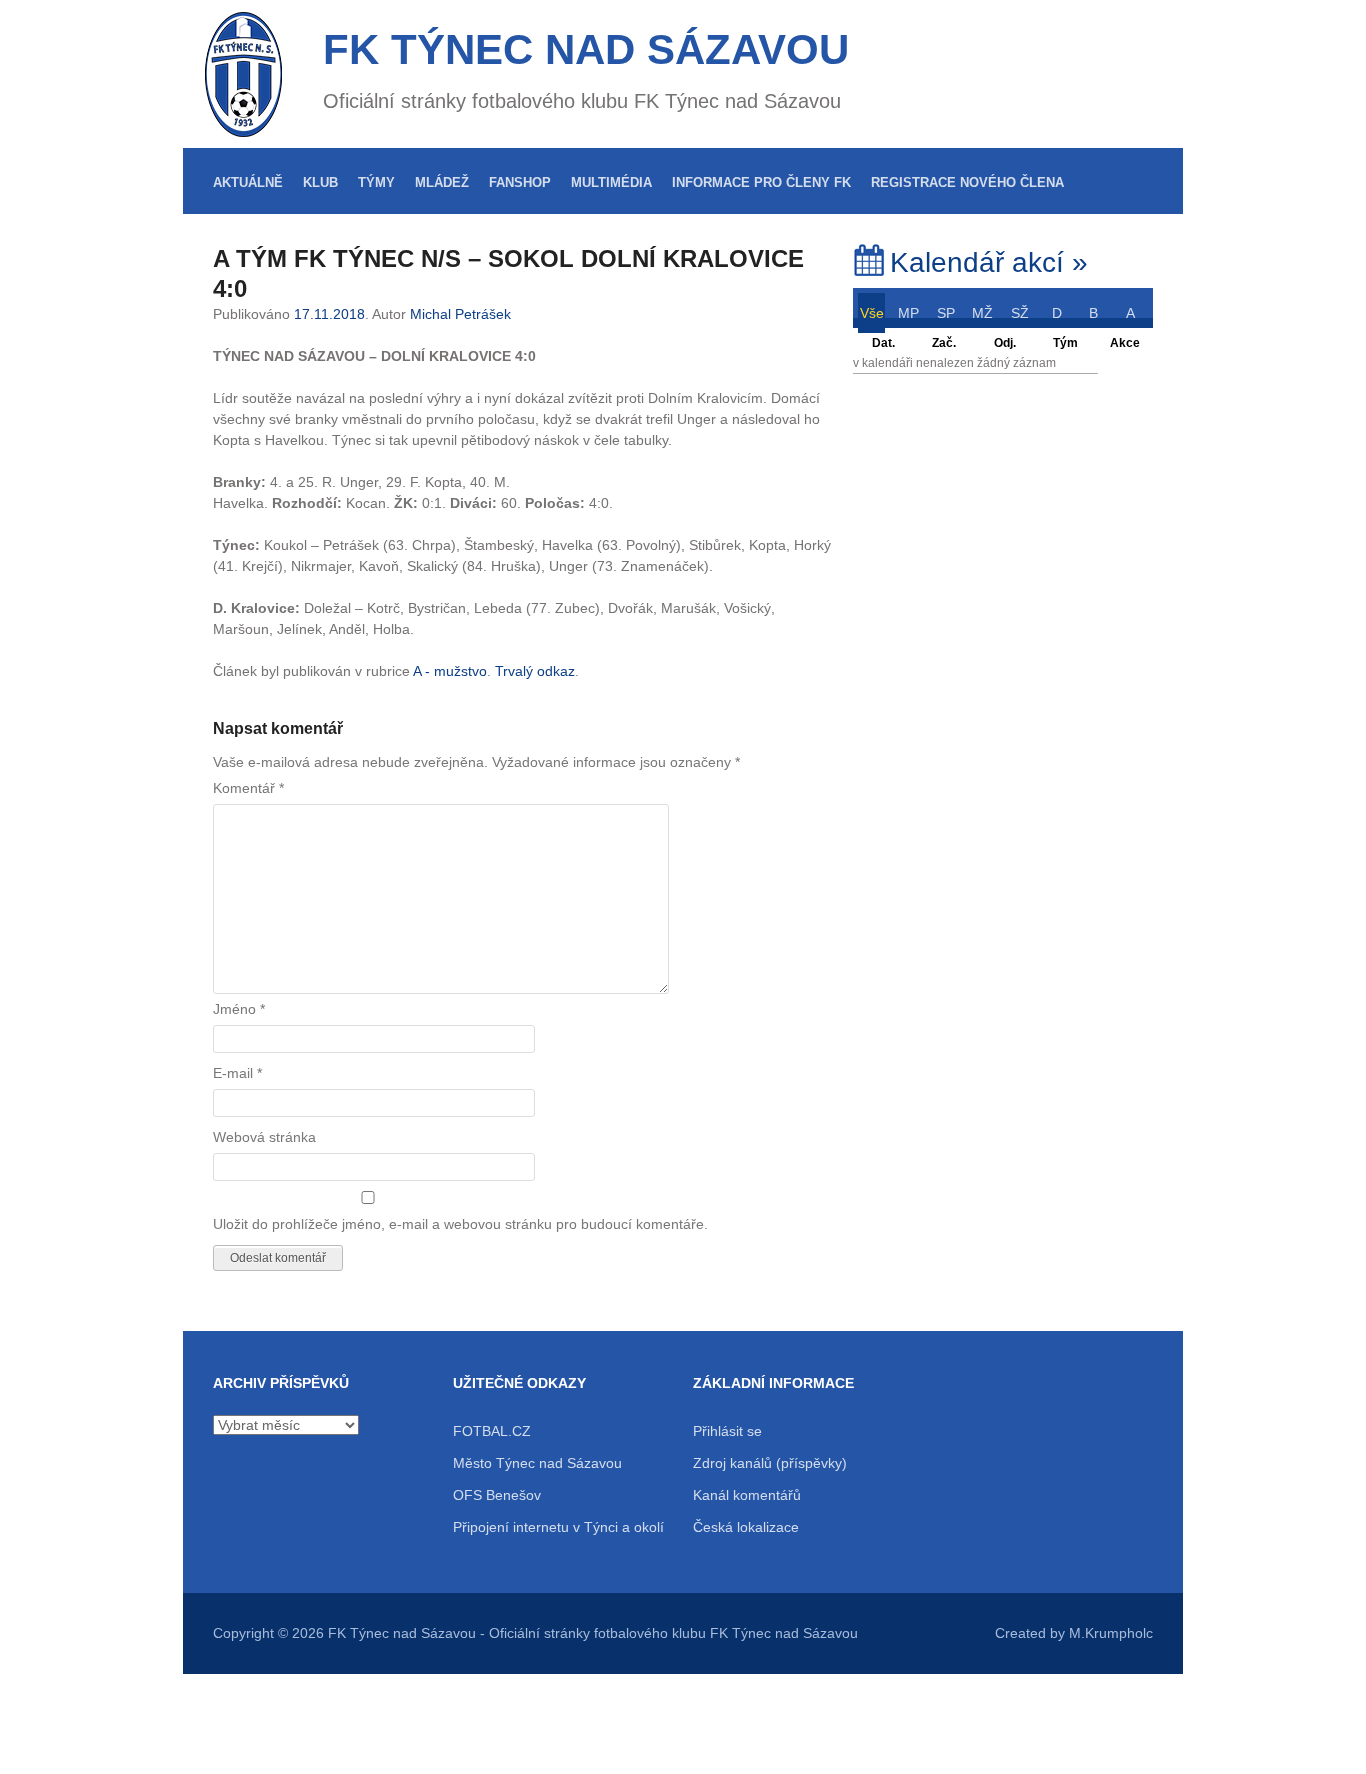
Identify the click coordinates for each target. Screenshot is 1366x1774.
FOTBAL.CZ (492, 1431)
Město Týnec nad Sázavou (537, 1463)
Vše (872, 313)
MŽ (982, 313)
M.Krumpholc (1111, 1633)
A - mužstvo (450, 671)
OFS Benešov (497, 1495)
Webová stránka (264, 1137)
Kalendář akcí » (989, 262)
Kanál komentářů (747, 1495)
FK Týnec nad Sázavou (586, 49)
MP (908, 313)
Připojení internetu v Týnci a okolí (558, 1527)
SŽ (1020, 313)
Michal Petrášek (460, 314)
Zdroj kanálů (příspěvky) (770, 1463)
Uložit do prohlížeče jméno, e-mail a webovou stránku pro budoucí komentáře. (460, 1224)
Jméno (239, 1009)
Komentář (248, 788)
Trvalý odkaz (535, 671)
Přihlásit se (727, 1431)
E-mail (237, 1073)
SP (946, 313)
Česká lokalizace (746, 1527)
